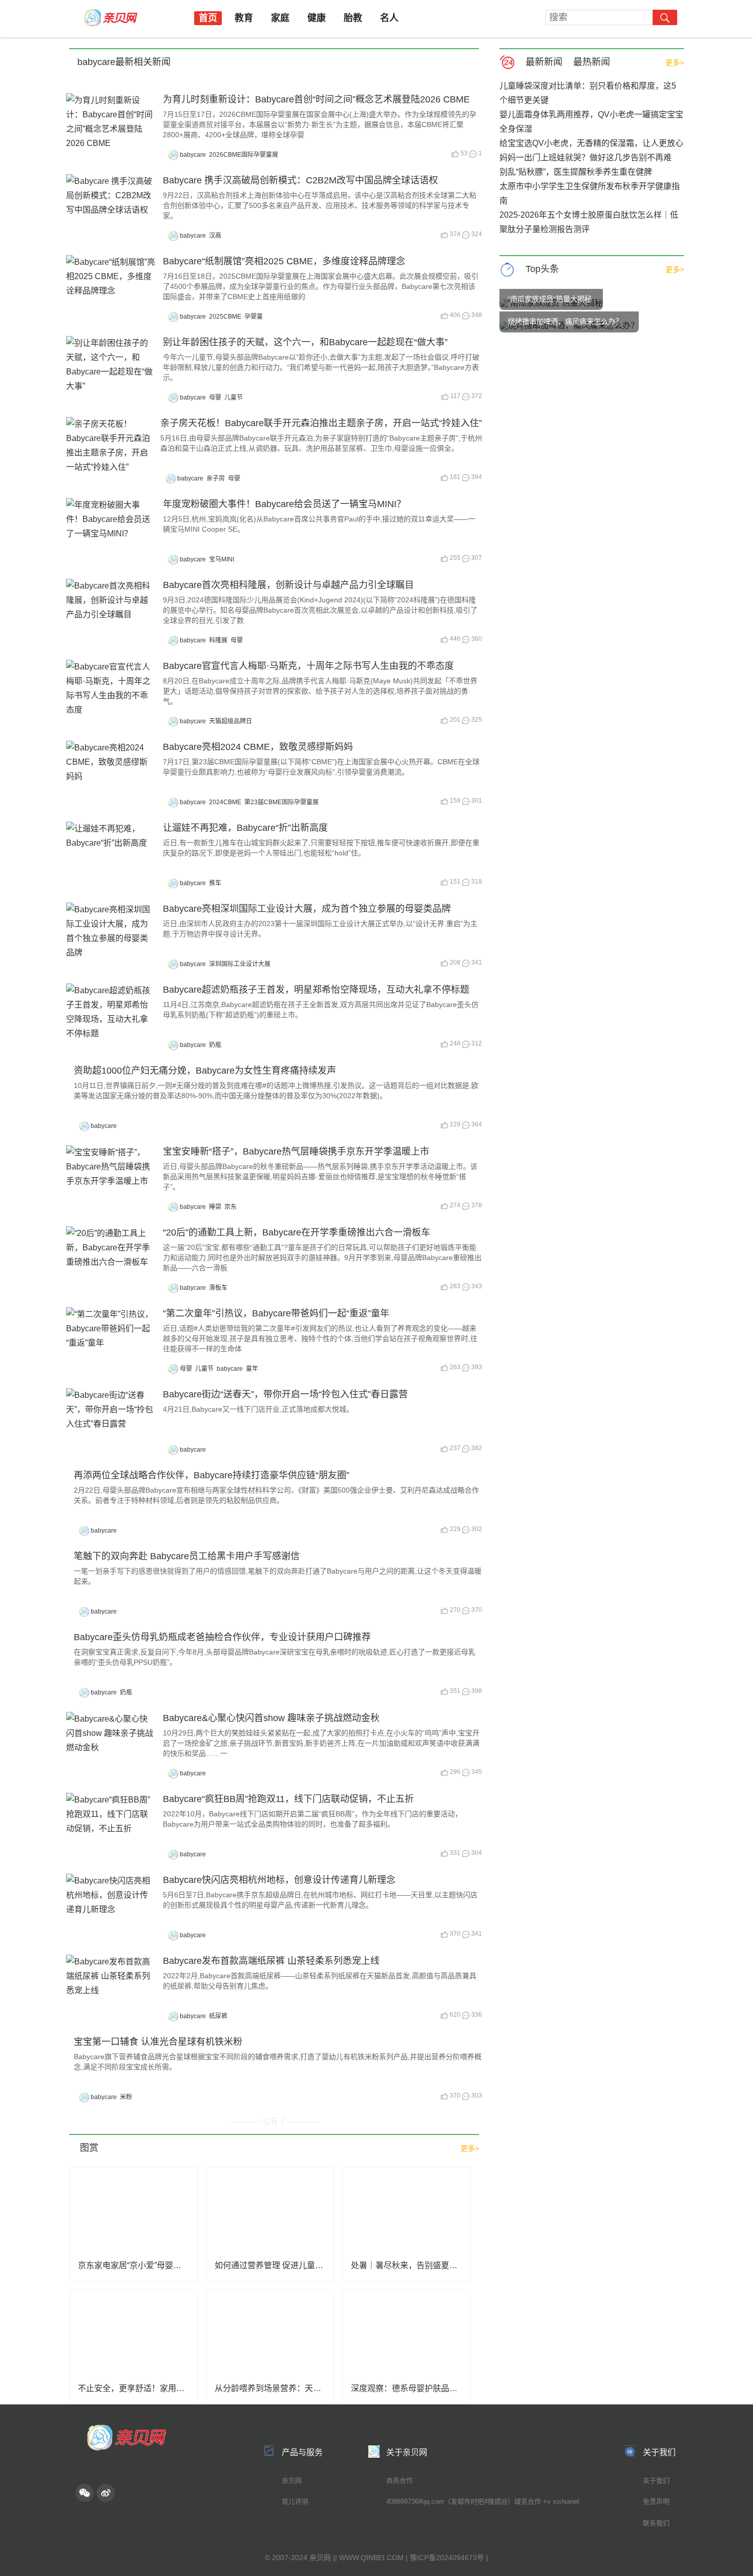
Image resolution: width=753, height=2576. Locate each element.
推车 (215, 883)
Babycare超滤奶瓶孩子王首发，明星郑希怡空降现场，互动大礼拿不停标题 (316, 990)
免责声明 (656, 2501)
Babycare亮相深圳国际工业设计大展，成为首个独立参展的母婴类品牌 (307, 909)
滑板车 (218, 1288)
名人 (389, 18)
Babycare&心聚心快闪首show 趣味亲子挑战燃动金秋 (271, 1718)
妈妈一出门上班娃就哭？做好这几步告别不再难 (585, 158)
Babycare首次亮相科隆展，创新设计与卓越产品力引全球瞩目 (288, 585)
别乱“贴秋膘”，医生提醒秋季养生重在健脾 (576, 172)
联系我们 (656, 2523)
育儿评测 (295, 2501)
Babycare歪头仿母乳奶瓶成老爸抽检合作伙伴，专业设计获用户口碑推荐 (222, 1637)
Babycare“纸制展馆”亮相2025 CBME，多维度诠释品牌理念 (284, 261)
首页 (208, 18)
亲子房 (216, 478)
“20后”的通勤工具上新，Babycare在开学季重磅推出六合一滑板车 (297, 1232)
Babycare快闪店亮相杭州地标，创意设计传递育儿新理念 (279, 1880)
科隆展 (218, 640)
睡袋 (215, 1207)
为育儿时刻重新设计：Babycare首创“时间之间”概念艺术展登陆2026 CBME (316, 99)
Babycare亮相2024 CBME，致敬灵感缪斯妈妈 (258, 747)
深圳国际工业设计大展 (240, 964)
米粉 (126, 2097)
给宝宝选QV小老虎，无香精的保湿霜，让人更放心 (591, 143)
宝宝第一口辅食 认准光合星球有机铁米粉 (158, 2042)
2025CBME (225, 317)
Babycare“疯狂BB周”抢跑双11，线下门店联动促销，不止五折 (288, 1799)
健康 (317, 18)
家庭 (280, 18)
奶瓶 (215, 1045)
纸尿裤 (218, 2016)
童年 (252, 1369)
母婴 (215, 397)
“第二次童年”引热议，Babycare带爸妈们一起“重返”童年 (276, 1313)
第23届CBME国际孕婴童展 (281, 802)
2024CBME (225, 802)
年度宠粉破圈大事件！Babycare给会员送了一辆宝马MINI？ (284, 504)
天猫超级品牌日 (231, 721)
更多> (675, 62)
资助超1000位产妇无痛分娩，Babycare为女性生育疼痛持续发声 (205, 1071)
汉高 (215, 236)
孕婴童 (254, 317)
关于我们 (656, 2480)
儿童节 (234, 397)
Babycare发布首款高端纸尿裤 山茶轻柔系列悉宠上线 (271, 1961)
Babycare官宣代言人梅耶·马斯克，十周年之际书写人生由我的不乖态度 (308, 666)
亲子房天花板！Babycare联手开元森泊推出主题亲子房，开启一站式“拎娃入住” (321, 423)
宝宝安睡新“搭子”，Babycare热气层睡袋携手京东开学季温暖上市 (296, 1151)
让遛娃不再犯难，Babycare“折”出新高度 (245, 828)
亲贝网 (292, 2480)
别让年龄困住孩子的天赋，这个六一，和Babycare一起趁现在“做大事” (305, 342)
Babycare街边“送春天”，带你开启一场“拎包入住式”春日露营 (285, 1394)
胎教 (353, 18)
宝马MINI (222, 559)
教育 (244, 18)
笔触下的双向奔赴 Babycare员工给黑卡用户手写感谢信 (187, 1556)
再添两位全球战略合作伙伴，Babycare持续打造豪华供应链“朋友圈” (212, 1475)
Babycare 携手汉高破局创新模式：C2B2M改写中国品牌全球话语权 (300, 180)
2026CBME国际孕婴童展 (244, 155)
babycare (193, 155)
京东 (231, 1207)
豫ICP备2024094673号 (447, 2558)
